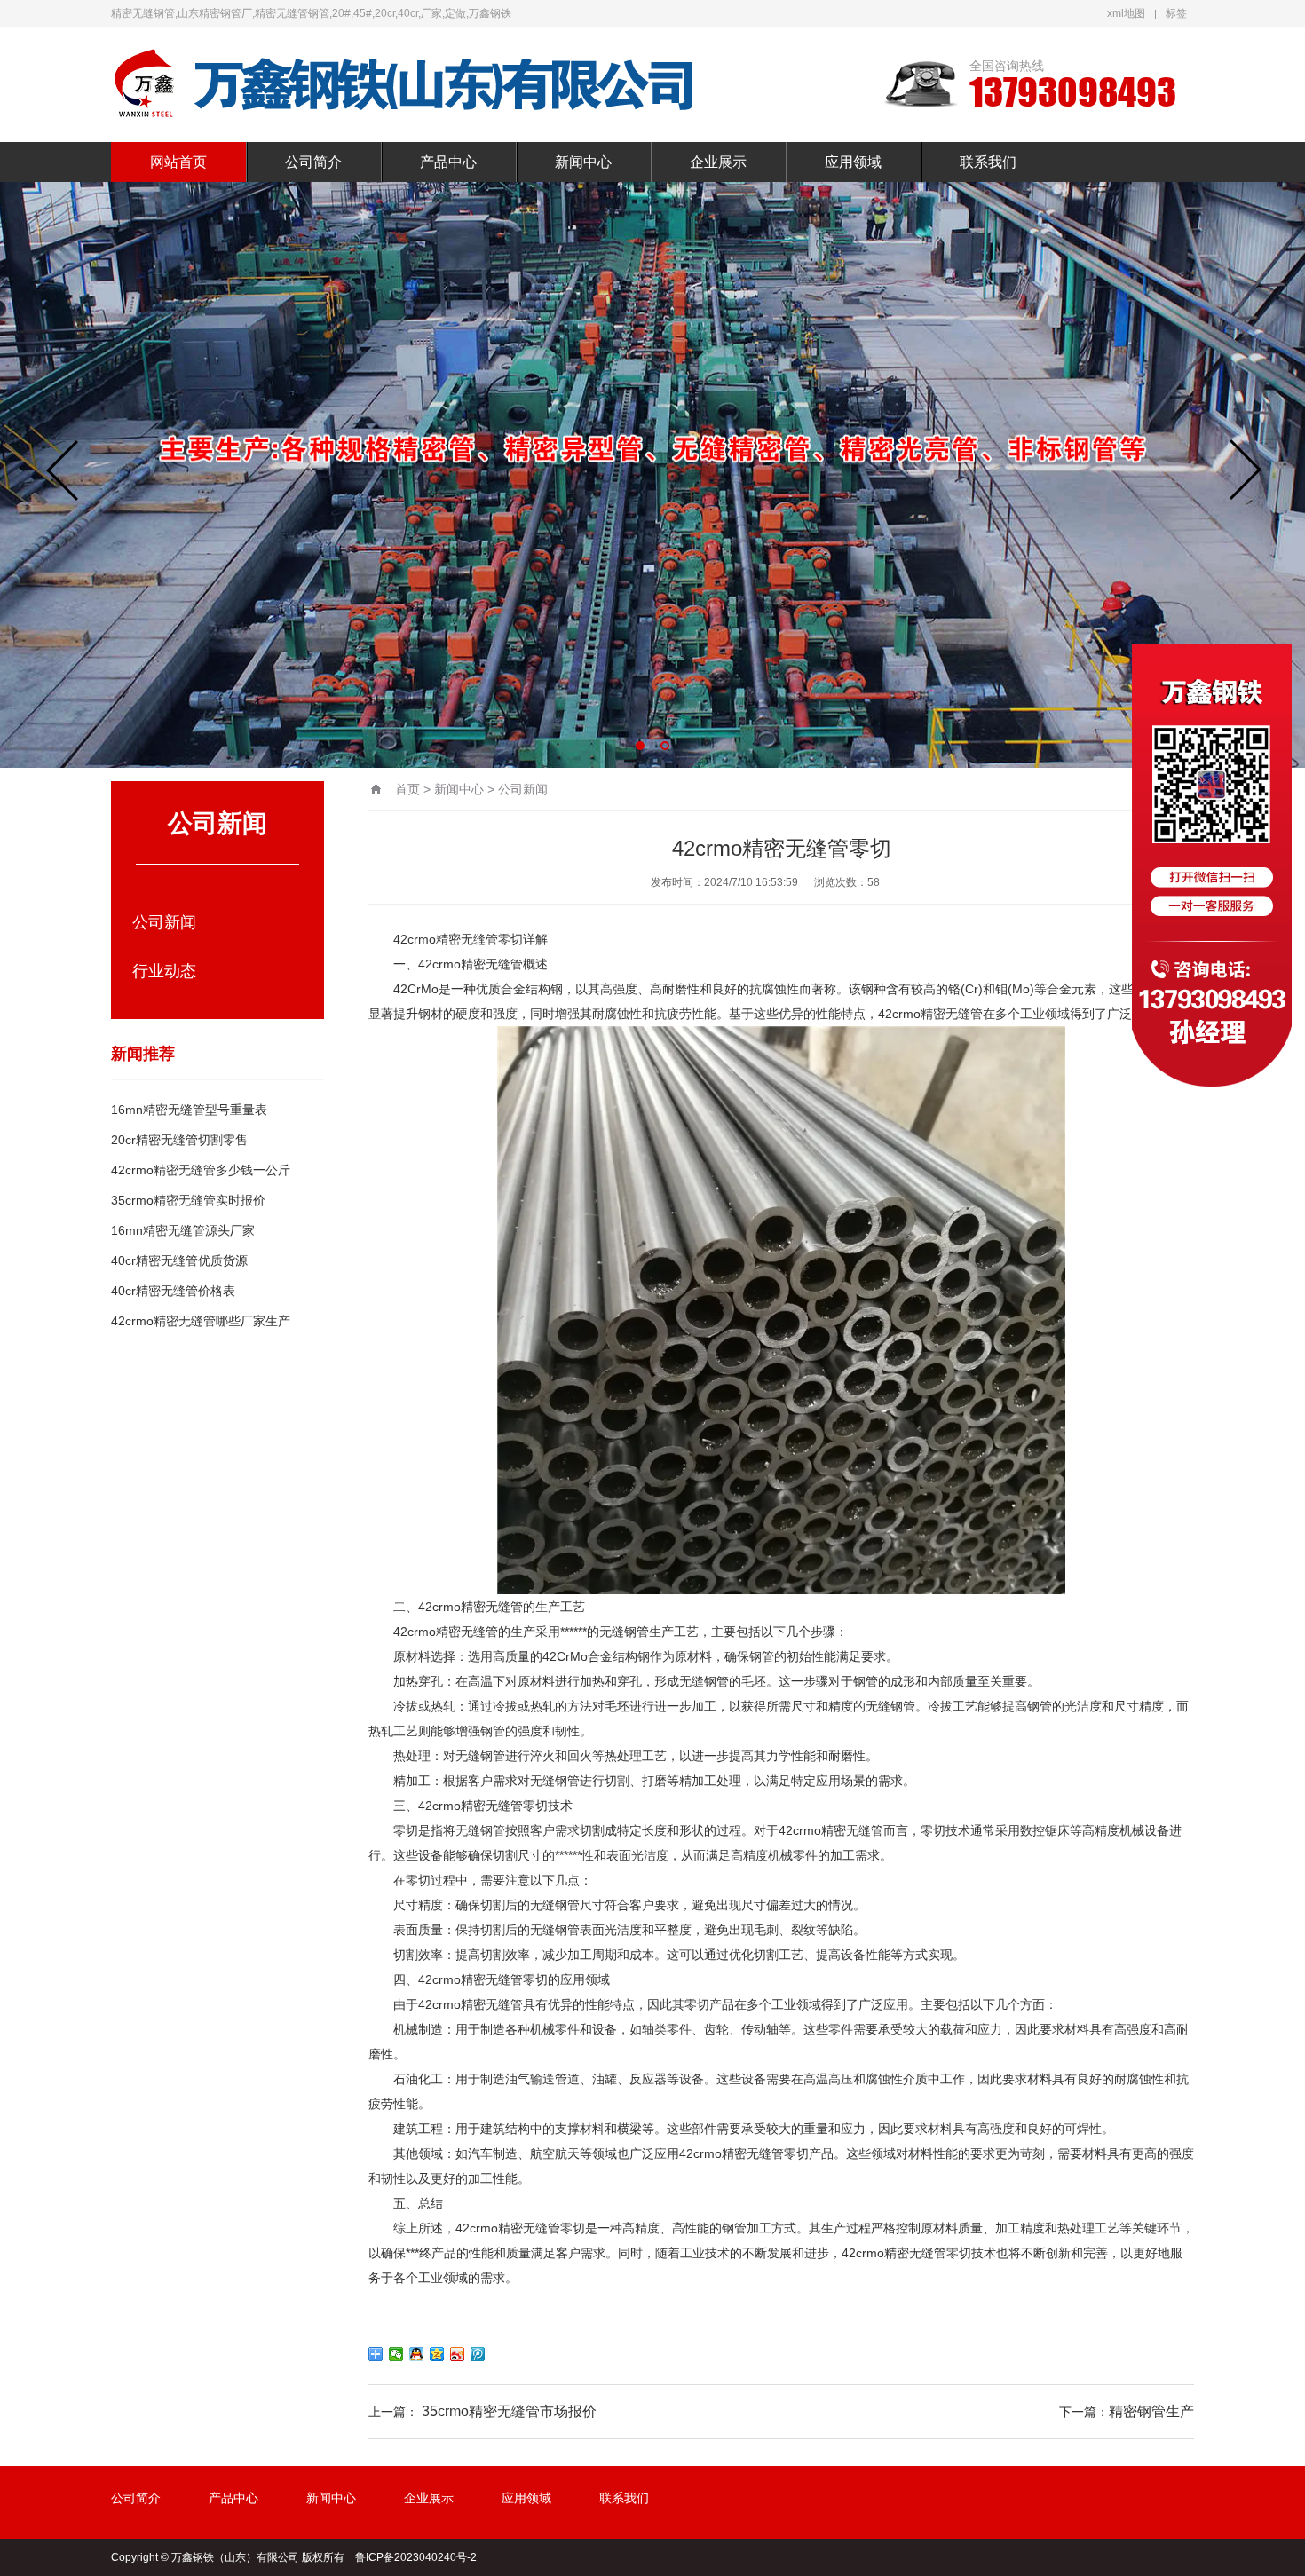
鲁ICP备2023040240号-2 (416, 2557)
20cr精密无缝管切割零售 (179, 1140)
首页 (407, 789)
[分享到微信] (396, 2354)
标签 (1176, 13)
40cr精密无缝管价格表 (173, 1291)
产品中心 (448, 162)
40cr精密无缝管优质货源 (179, 1260)
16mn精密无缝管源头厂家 (183, 1230)
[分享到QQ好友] (417, 2354)
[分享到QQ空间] (437, 2354)
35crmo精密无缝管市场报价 (509, 2411)
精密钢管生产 (1151, 2411)
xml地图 (1126, 13)
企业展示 (718, 162)
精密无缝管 (467, 939)
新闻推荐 (143, 1054)
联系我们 (988, 162)
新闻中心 (583, 162)
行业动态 (164, 971)
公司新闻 (164, 922)
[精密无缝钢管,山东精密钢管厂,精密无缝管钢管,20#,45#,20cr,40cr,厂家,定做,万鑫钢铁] (404, 84)
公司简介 (313, 162)
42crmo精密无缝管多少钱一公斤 (201, 1170)
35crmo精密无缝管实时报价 (188, 1200)
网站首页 (178, 162)
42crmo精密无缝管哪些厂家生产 (201, 1321)
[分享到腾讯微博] (478, 2354)
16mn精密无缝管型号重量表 (189, 1110)
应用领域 (853, 162)
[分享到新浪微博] (458, 2354)
